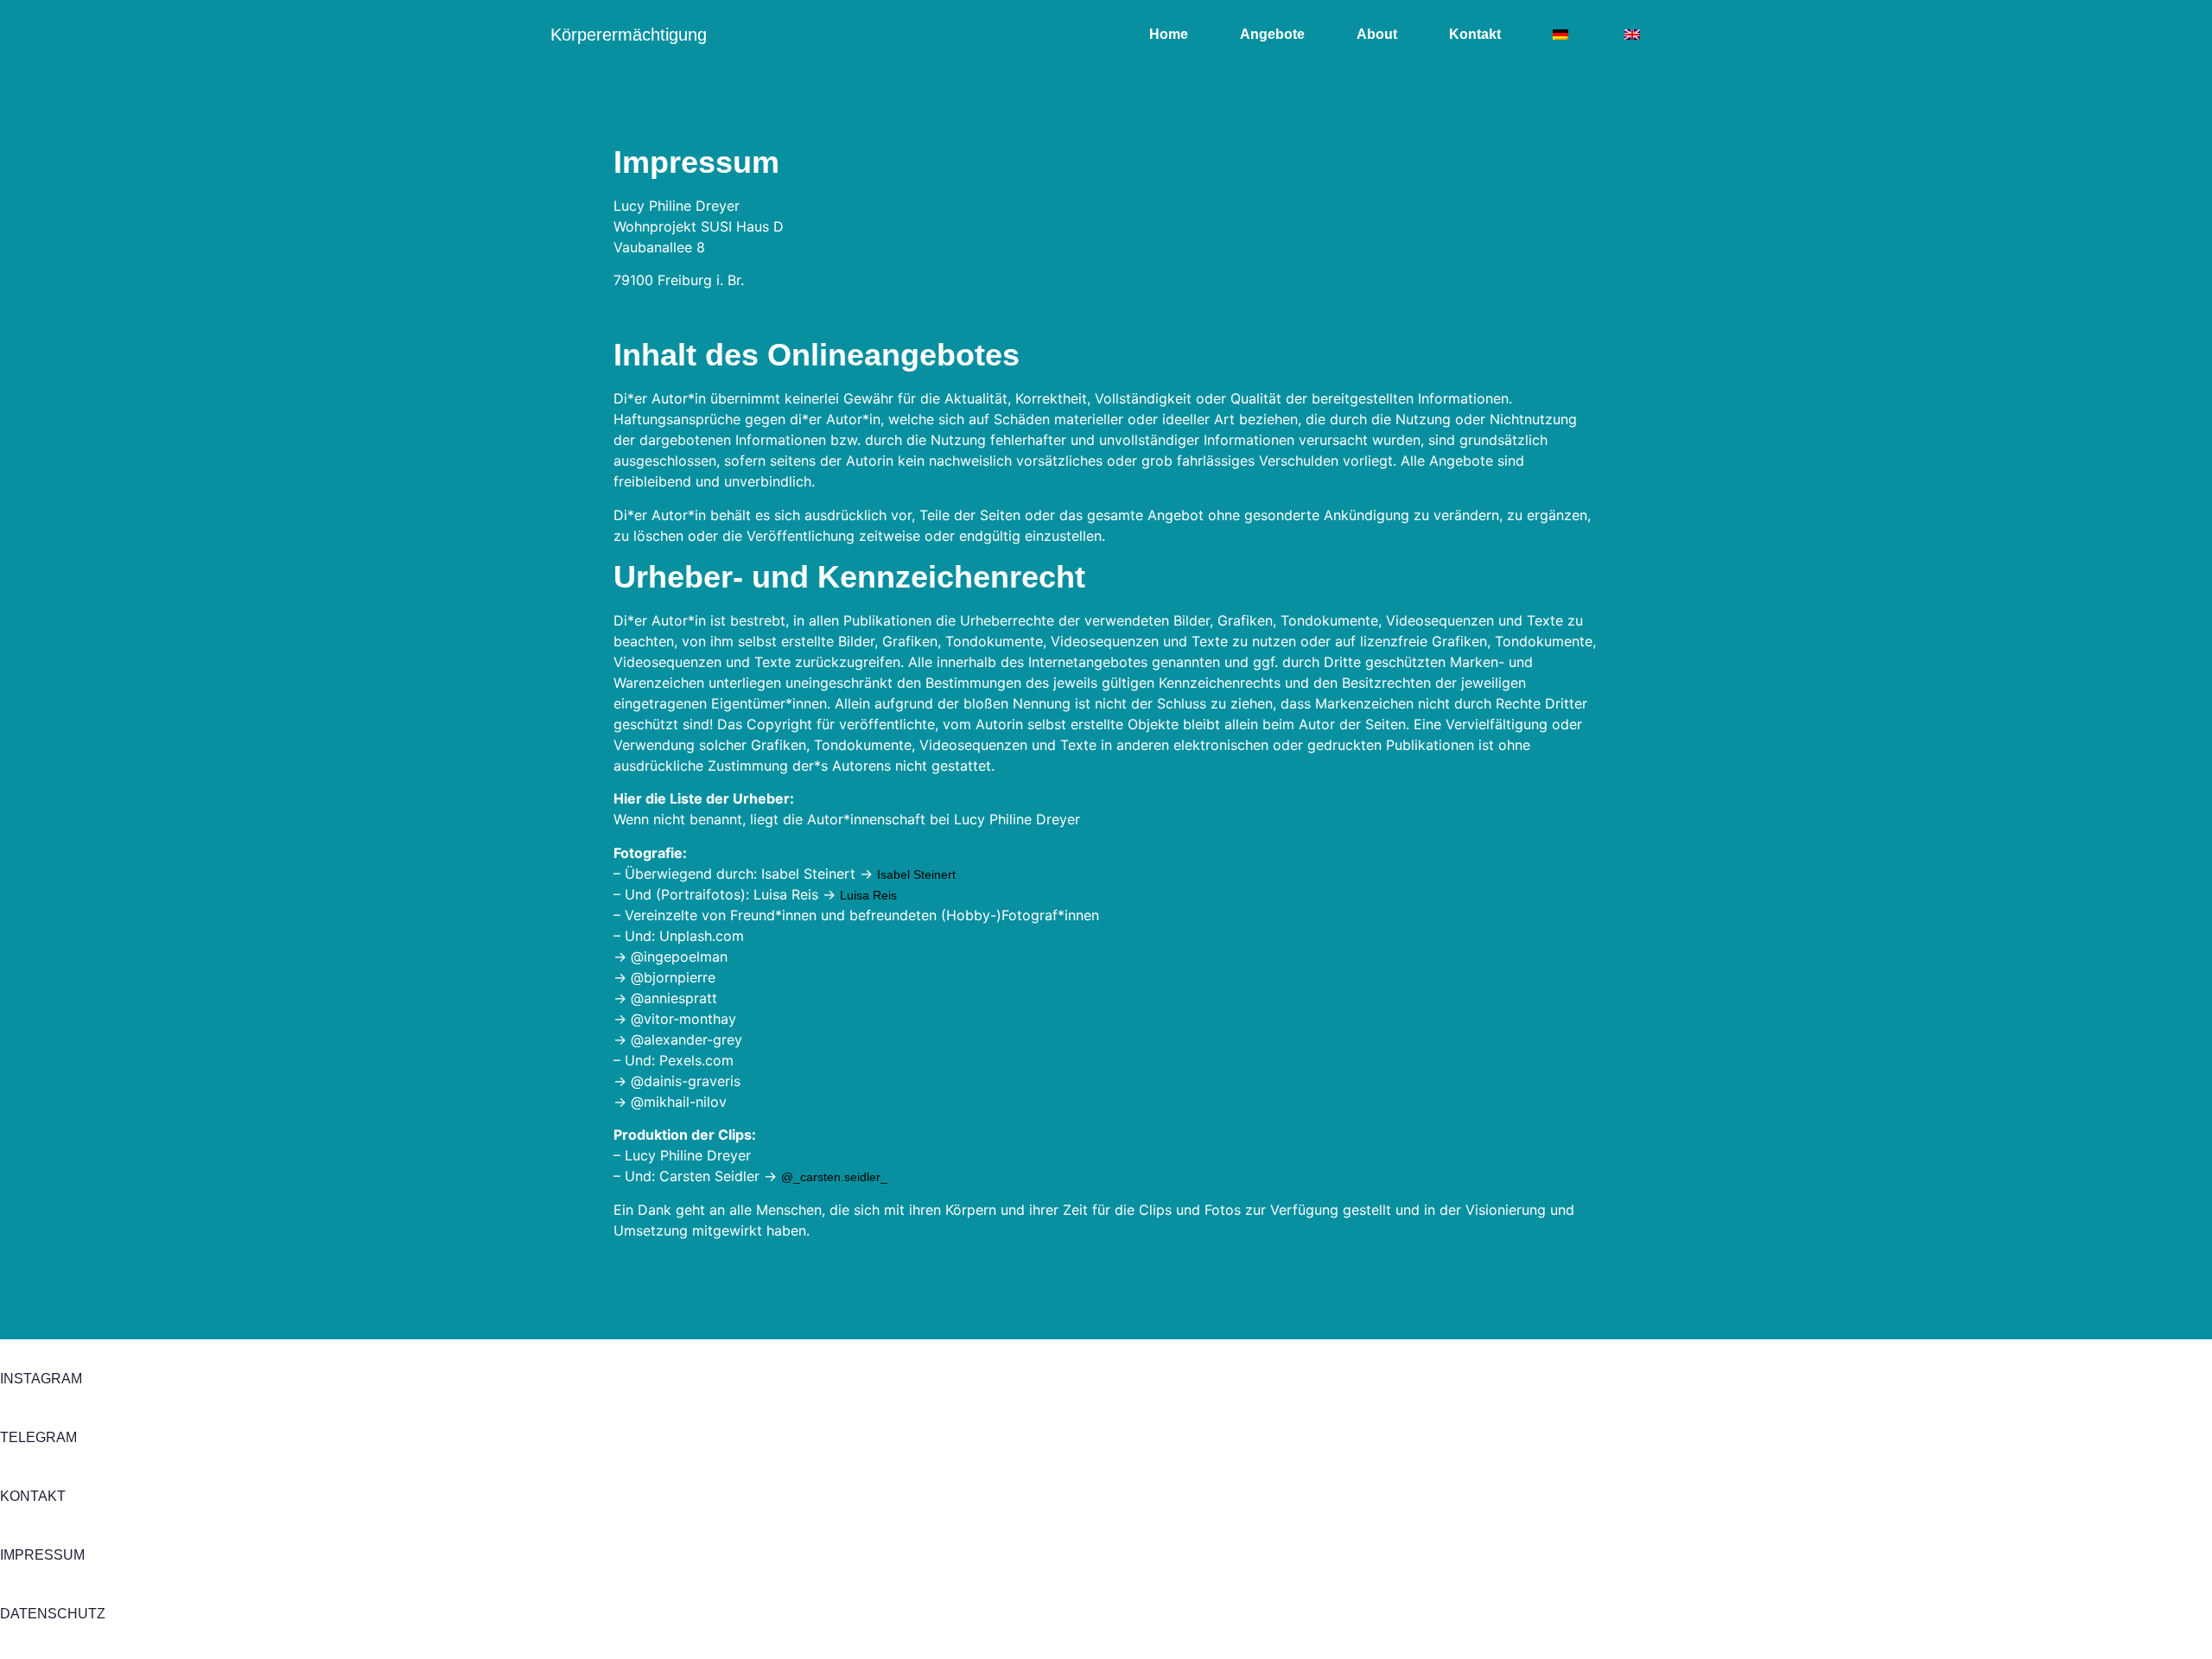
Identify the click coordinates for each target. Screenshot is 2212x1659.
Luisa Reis (868, 895)
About (1377, 34)
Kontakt (1475, 34)
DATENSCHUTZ (53, 1614)
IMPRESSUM (42, 1555)
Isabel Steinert (916, 874)
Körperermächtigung (629, 35)
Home (1169, 34)
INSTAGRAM (41, 1379)
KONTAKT (33, 1496)
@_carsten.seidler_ (834, 1177)
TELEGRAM (38, 1437)
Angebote (1272, 34)
